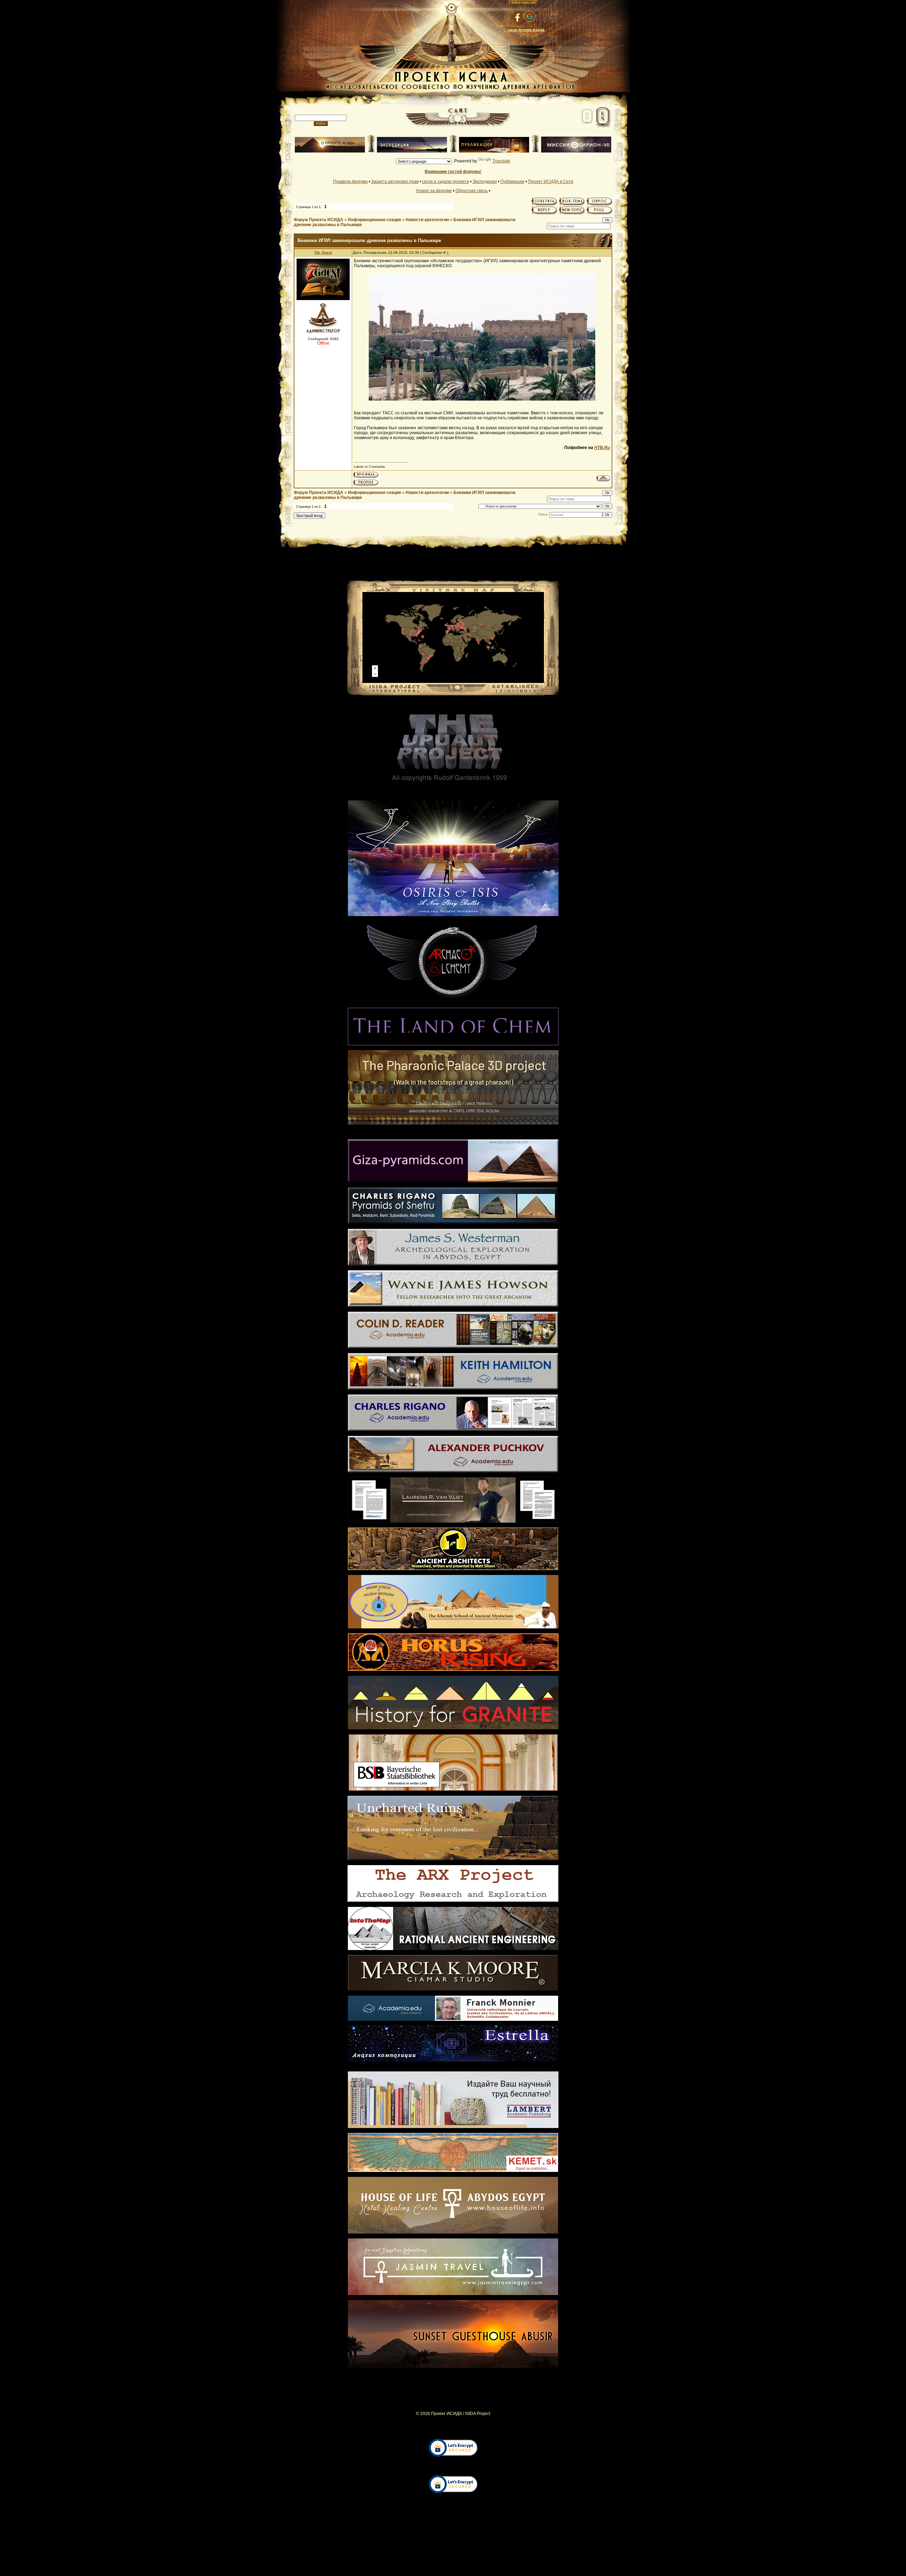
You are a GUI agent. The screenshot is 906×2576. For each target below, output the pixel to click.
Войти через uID (524, 2)
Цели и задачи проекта (446, 182)
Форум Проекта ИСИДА (319, 220)
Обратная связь (472, 191)
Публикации (512, 182)
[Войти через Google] (530, 16)
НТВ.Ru (602, 448)
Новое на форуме (434, 191)
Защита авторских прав (395, 182)
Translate (501, 161)
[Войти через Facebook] (517, 16)
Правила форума (350, 182)
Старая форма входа (524, 30)
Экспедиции (485, 182)
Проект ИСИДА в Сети (551, 182)
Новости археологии (427, 220)
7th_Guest (323, 252)
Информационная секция (374, 220)
